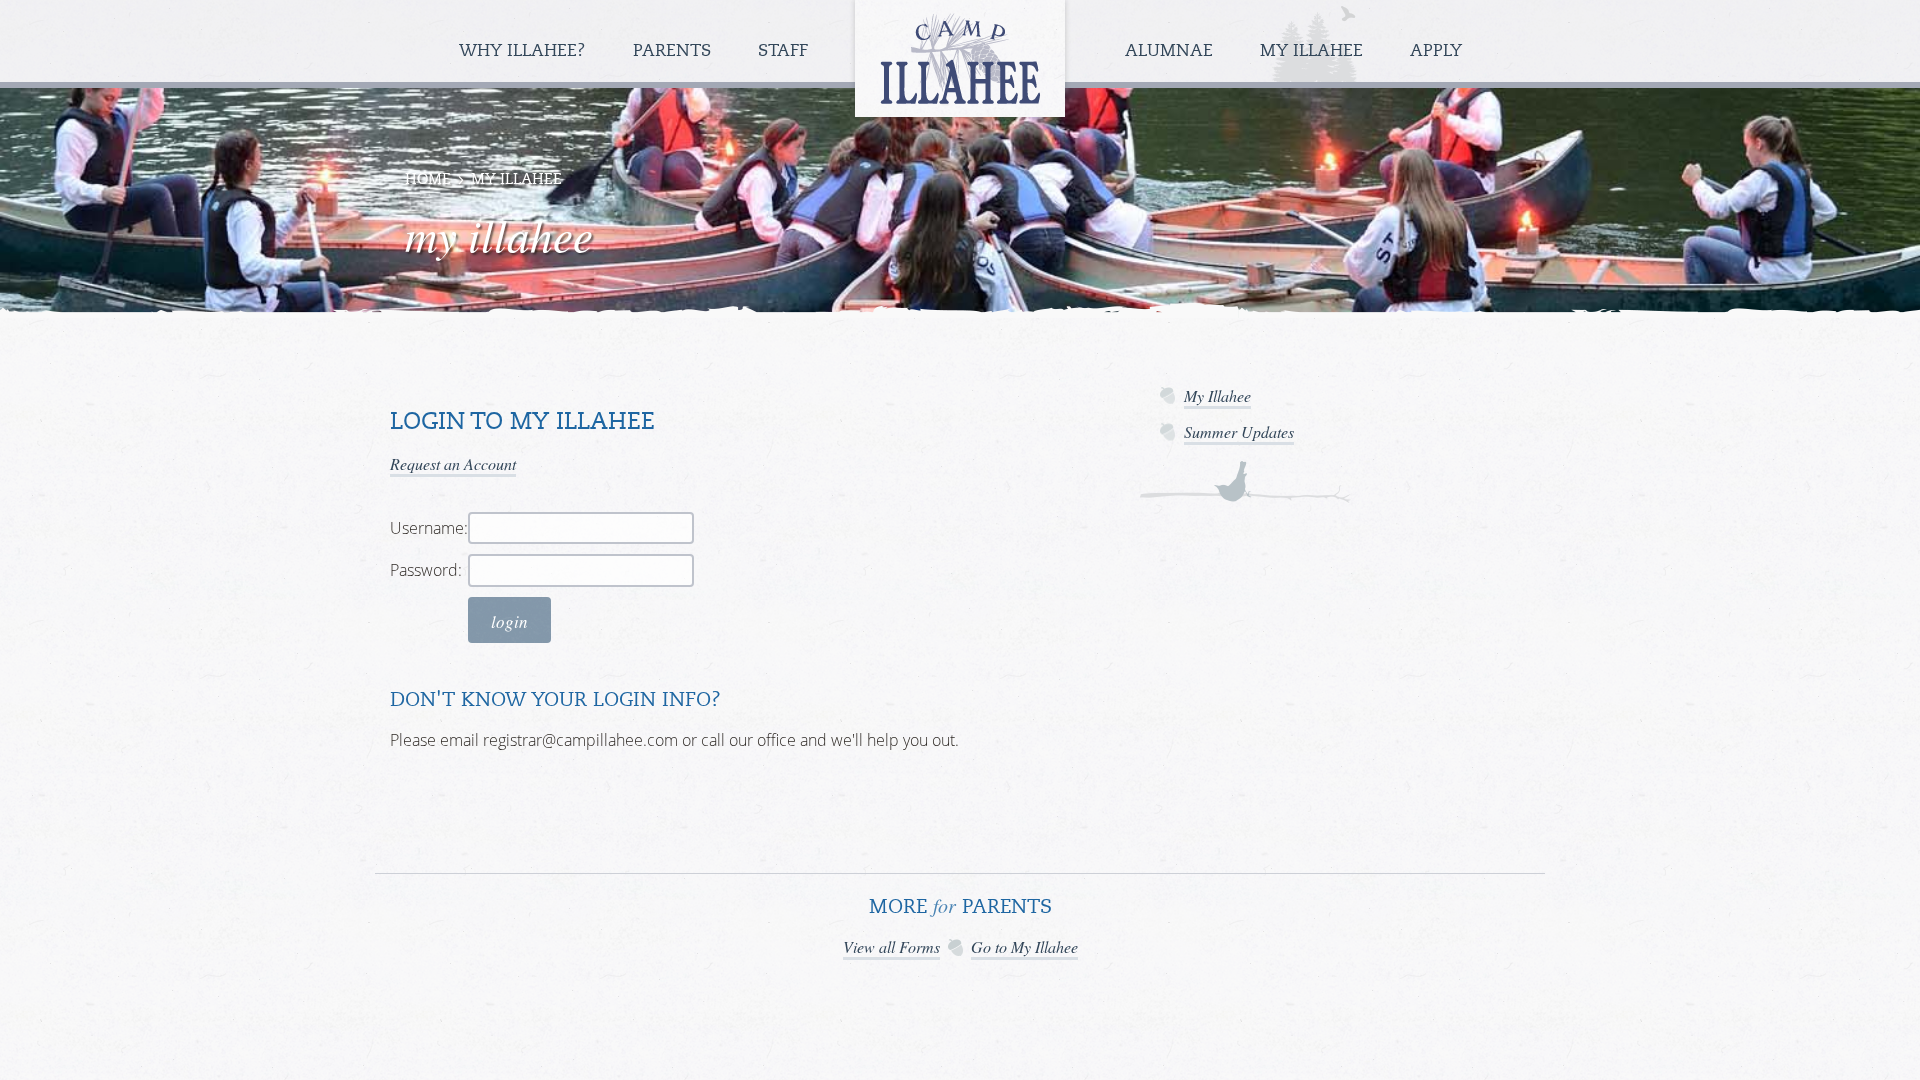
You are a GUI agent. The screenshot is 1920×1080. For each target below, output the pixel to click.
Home (428, 180)
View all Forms (891, 946)
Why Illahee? (525, 51)
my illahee (516, 180)
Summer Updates (1239, 431)
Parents (674, 51)
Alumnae (1171, 51)
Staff (785, 51)
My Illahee (1314, 51)
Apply (1436, 51)
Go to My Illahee (1024, 946)
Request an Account (453, 463)
